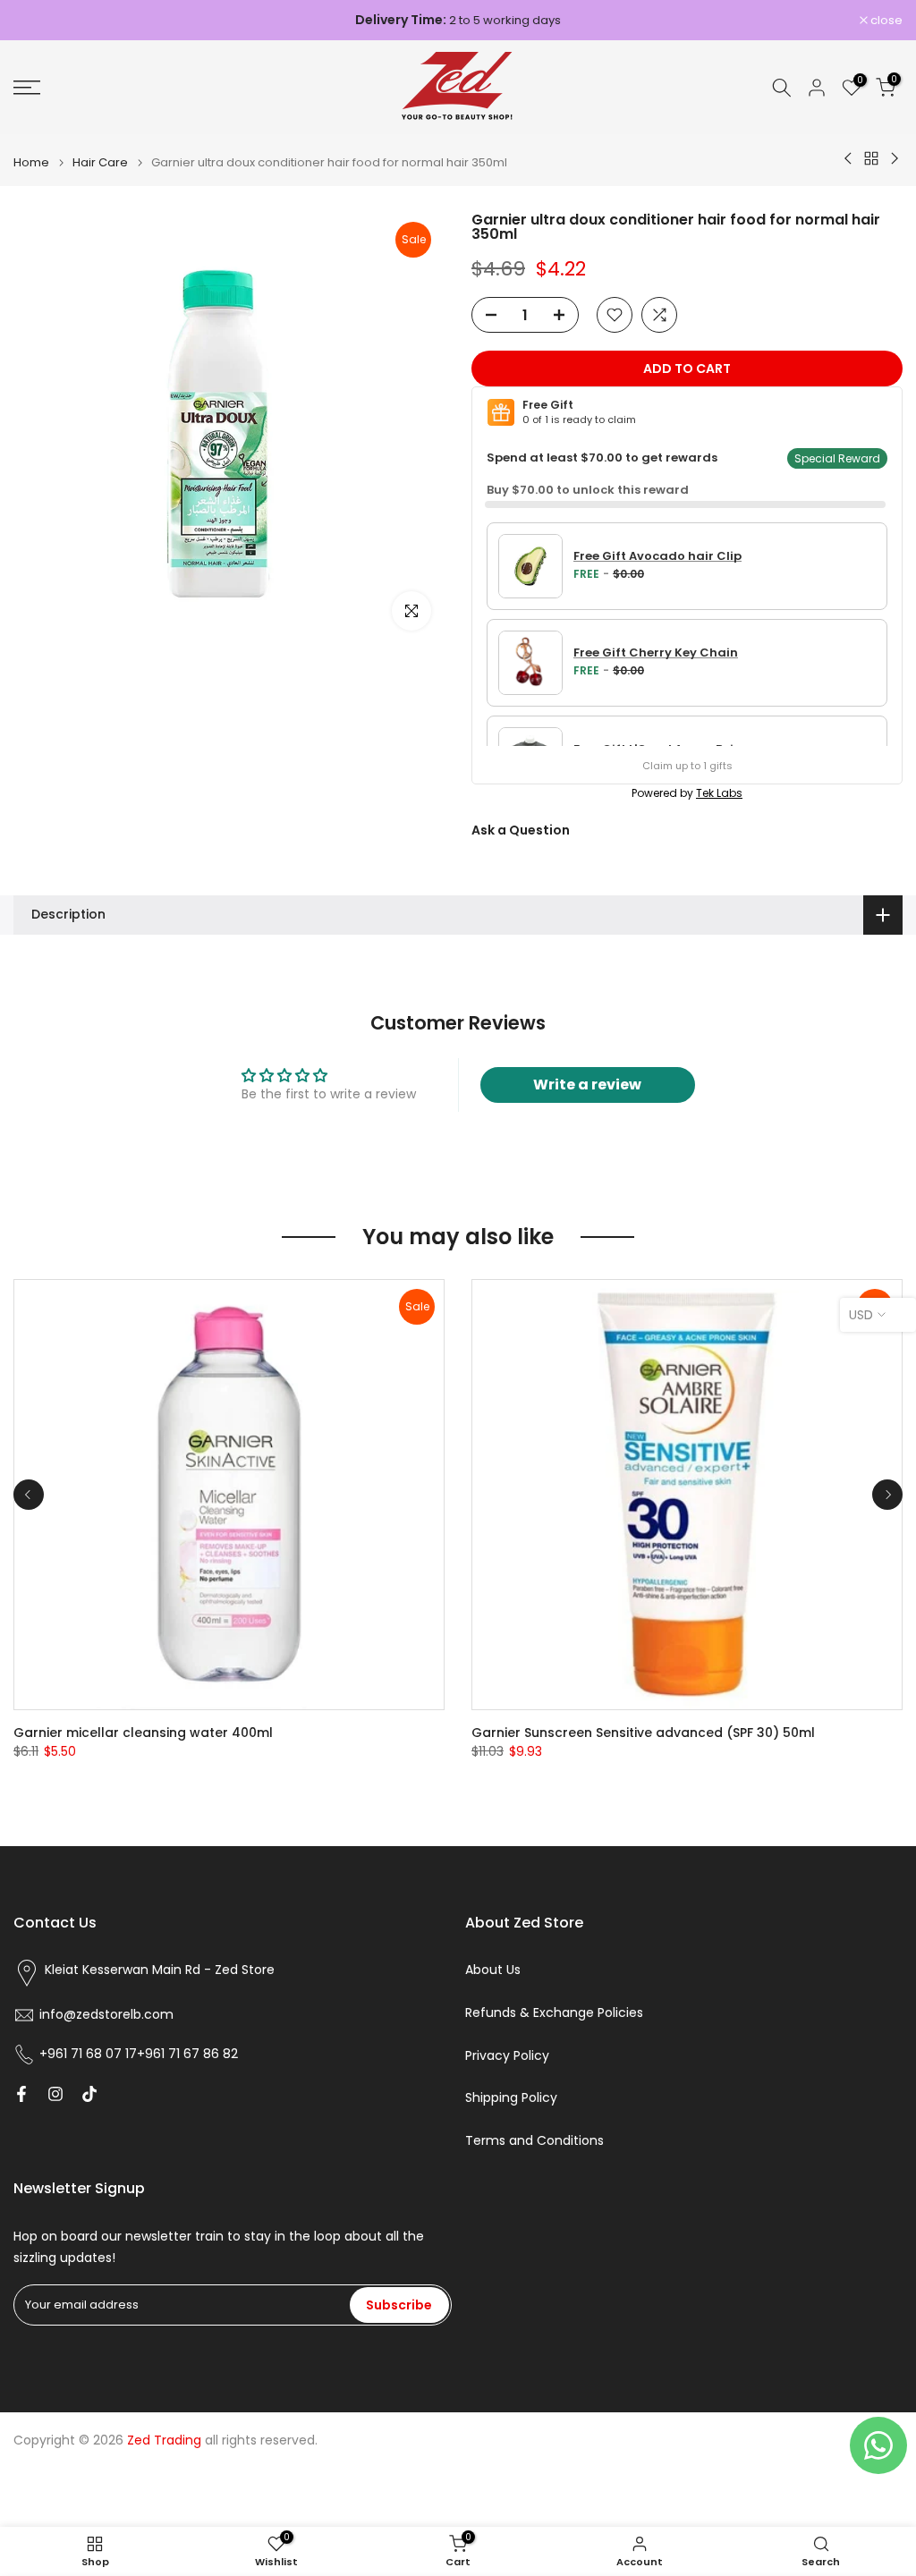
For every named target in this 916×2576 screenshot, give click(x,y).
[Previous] (29, 1495)
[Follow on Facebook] (21, 2094)
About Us (493, 1970)
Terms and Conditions (534, 2141)
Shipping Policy (511, 2098)
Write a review (587, 1085)
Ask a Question (521, 830)
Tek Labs (719, 793)
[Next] (887, 1495)
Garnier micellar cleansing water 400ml (143, 1733)
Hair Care (100, 162)
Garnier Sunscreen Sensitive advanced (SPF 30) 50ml (643, 1733)
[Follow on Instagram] (55, 2094)
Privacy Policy (507, 2056)
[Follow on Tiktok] (89, 2094)
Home (31, 162)
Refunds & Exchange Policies (554, 2013)
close (39, 20)
